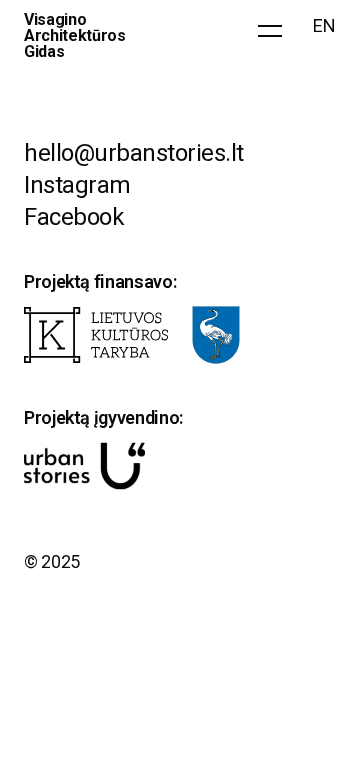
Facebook (74, 217)
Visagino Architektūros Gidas (75, 35)
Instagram (77, 185)
